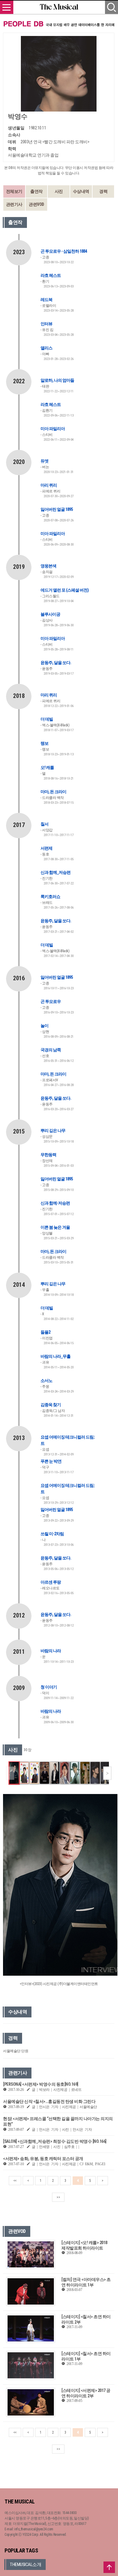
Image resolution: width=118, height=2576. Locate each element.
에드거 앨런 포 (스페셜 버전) (65, 590)
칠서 (44, 824)
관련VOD (36, 204)
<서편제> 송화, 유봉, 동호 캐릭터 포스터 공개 (43, 2159)
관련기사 (14, 204)
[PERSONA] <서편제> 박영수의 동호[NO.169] (41, 2084)
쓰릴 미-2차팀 (52, 1534)
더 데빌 (47, 719)
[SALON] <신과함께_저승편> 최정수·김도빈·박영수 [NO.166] (55, 2141)
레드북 (46, 300)
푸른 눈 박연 (51, 1461)
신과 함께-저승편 (55, 1203)
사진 (59, 191)
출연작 (36, 191)
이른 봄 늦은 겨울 (55, 1227)
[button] (107, 1773)
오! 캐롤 (47, 767)
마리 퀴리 (49, 485)
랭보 (44, 743)
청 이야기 (49, 1687)
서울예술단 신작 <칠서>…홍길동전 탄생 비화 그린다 (49, 2101)
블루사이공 (50, 614)
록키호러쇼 (50, 897)
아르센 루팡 (51, 1582)
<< (15, 2181)
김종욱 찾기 (51, 1405)
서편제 (46, 848)
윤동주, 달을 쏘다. (56, 663)
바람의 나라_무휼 (56, 1356)
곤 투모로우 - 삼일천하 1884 (64, 251)
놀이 (44, 1026)
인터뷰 (46, 324)
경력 (103, 191)
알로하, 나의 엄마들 (57, 380)
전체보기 (14, 191)
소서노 (46, 1380)
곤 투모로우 (51, 1001)
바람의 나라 (51, 1651)
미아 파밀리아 (53, 429)
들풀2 (45, 1332)
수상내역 (81, 191)
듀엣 (44, 461)
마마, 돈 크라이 (53, 792)
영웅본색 (48, 566)
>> (58, 2197)
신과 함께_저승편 (56, 872)
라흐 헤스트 (51, 275)
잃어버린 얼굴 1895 (57, 509)
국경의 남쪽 (51, 1050)
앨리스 (46, 348)
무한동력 (48, 1155)
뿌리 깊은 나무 (53, 1131)
